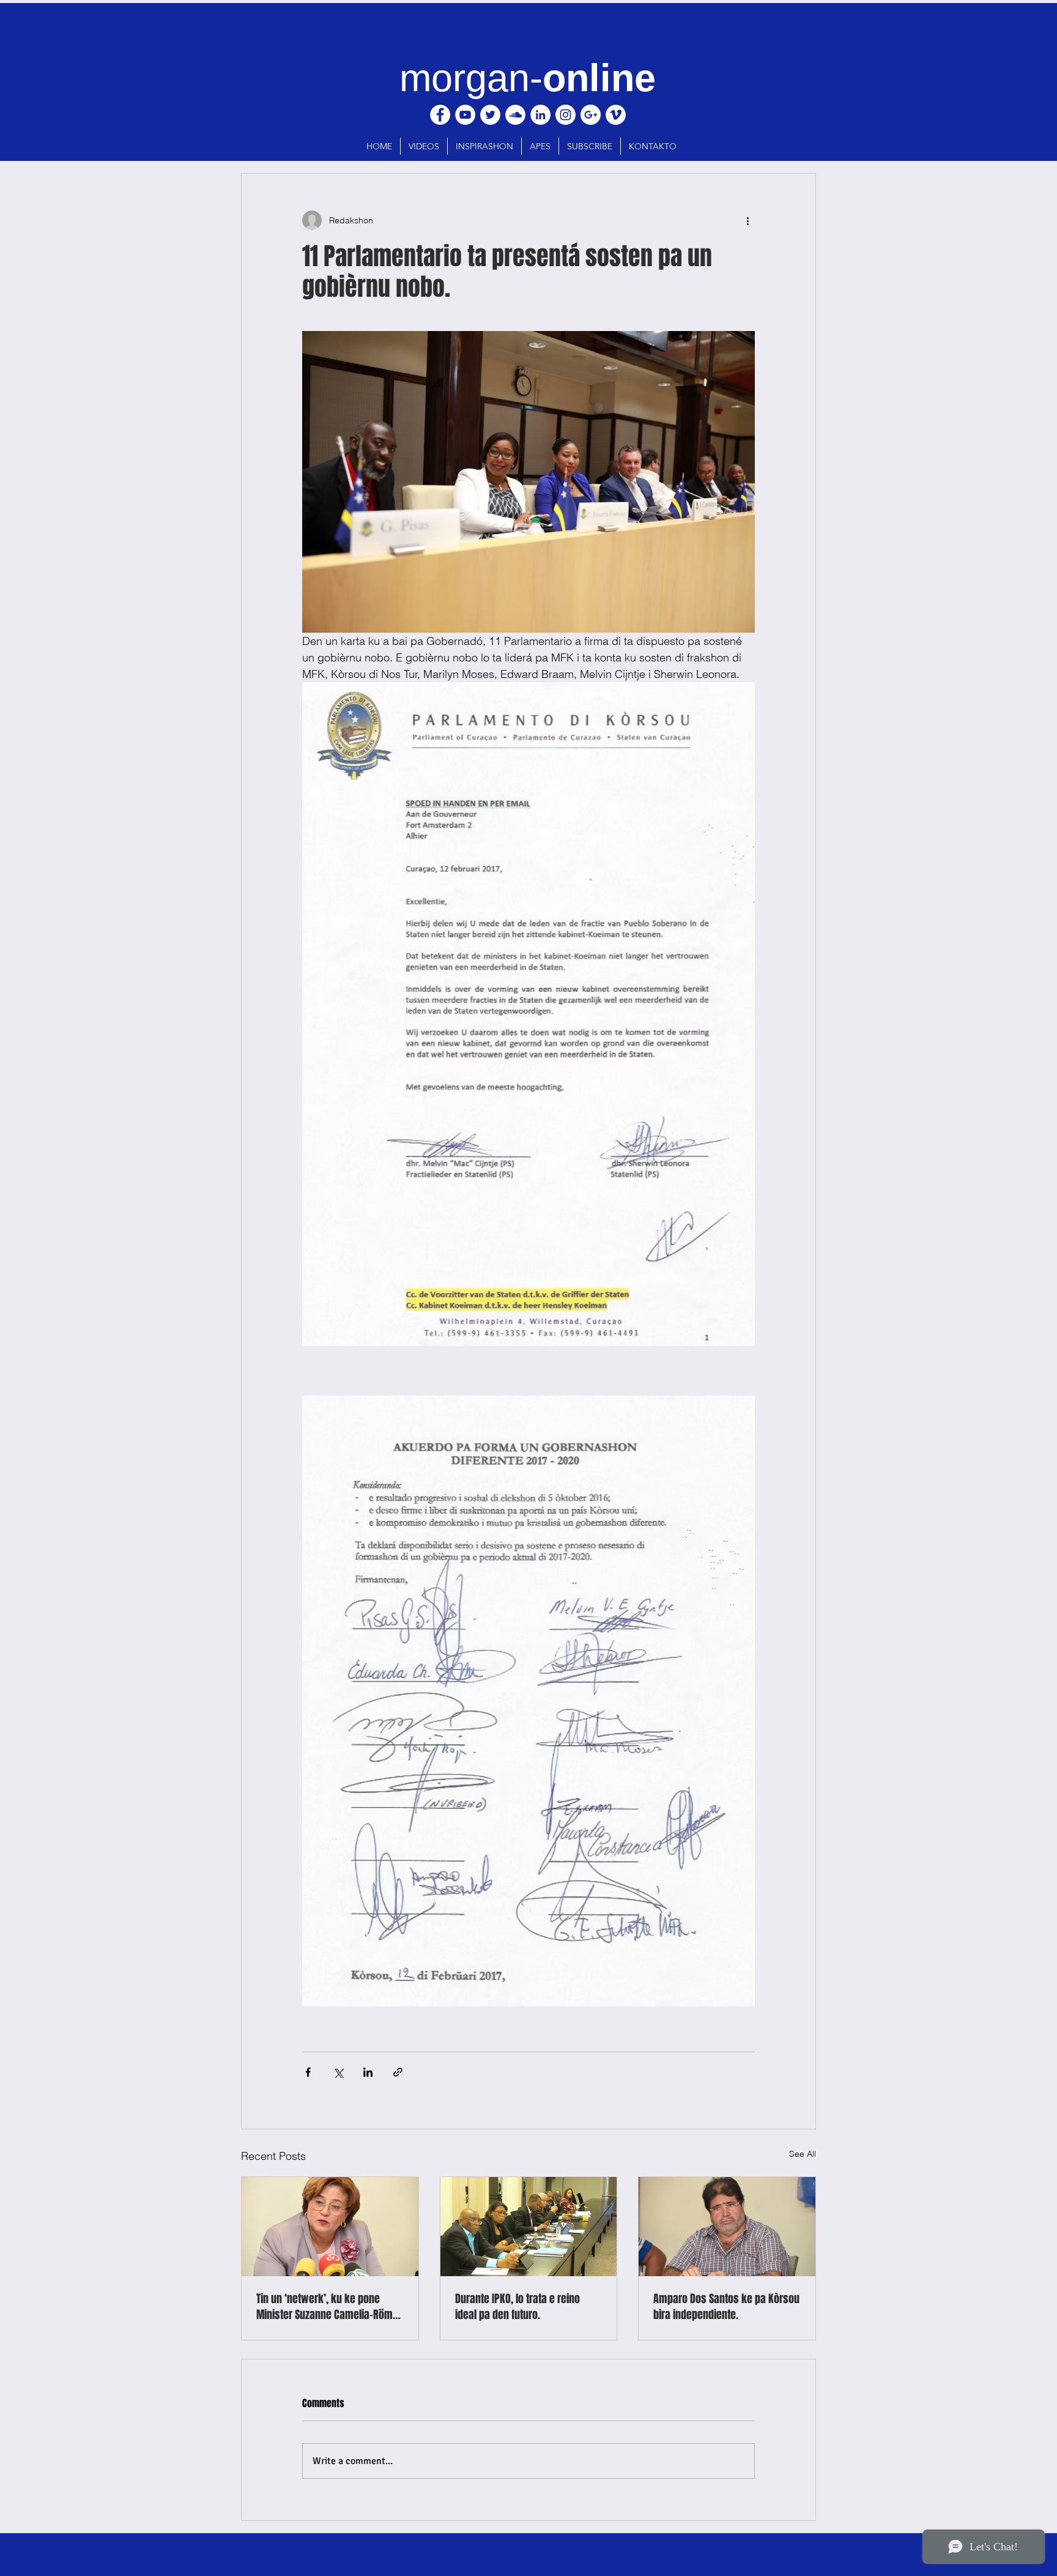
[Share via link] (398, 2072)
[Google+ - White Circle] (591, 115)
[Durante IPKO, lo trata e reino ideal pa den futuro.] (529, 2227)
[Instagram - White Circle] (566, 115)
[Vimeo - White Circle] (616, 115)
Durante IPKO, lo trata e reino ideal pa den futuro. (517, 2307)
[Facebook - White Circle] (440, 115)
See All (803, 2154)
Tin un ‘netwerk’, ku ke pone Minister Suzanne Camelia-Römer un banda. (329, 2307)
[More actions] (747, 220)
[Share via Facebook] (308, 2072)
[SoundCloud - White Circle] (515, 115)
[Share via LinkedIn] (368, 2072)
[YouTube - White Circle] (465, 115)
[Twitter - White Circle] (490, 115)
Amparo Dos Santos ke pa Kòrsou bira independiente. (726, 2307)
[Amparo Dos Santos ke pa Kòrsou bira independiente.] (727, 2227)
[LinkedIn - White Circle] (540, 115)
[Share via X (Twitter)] (338, 2072)
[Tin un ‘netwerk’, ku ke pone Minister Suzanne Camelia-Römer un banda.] (330, 2227)
